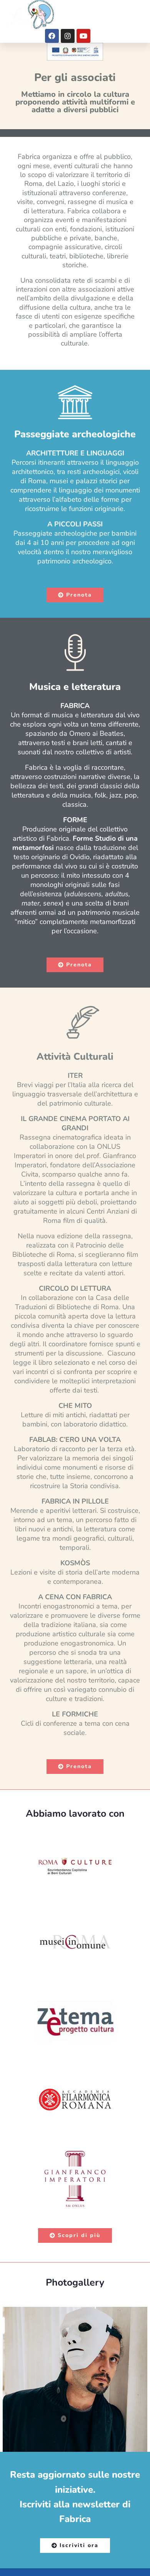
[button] (135, 15)
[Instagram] (68, 36)
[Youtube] (83, 36)
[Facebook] (52, 36)
